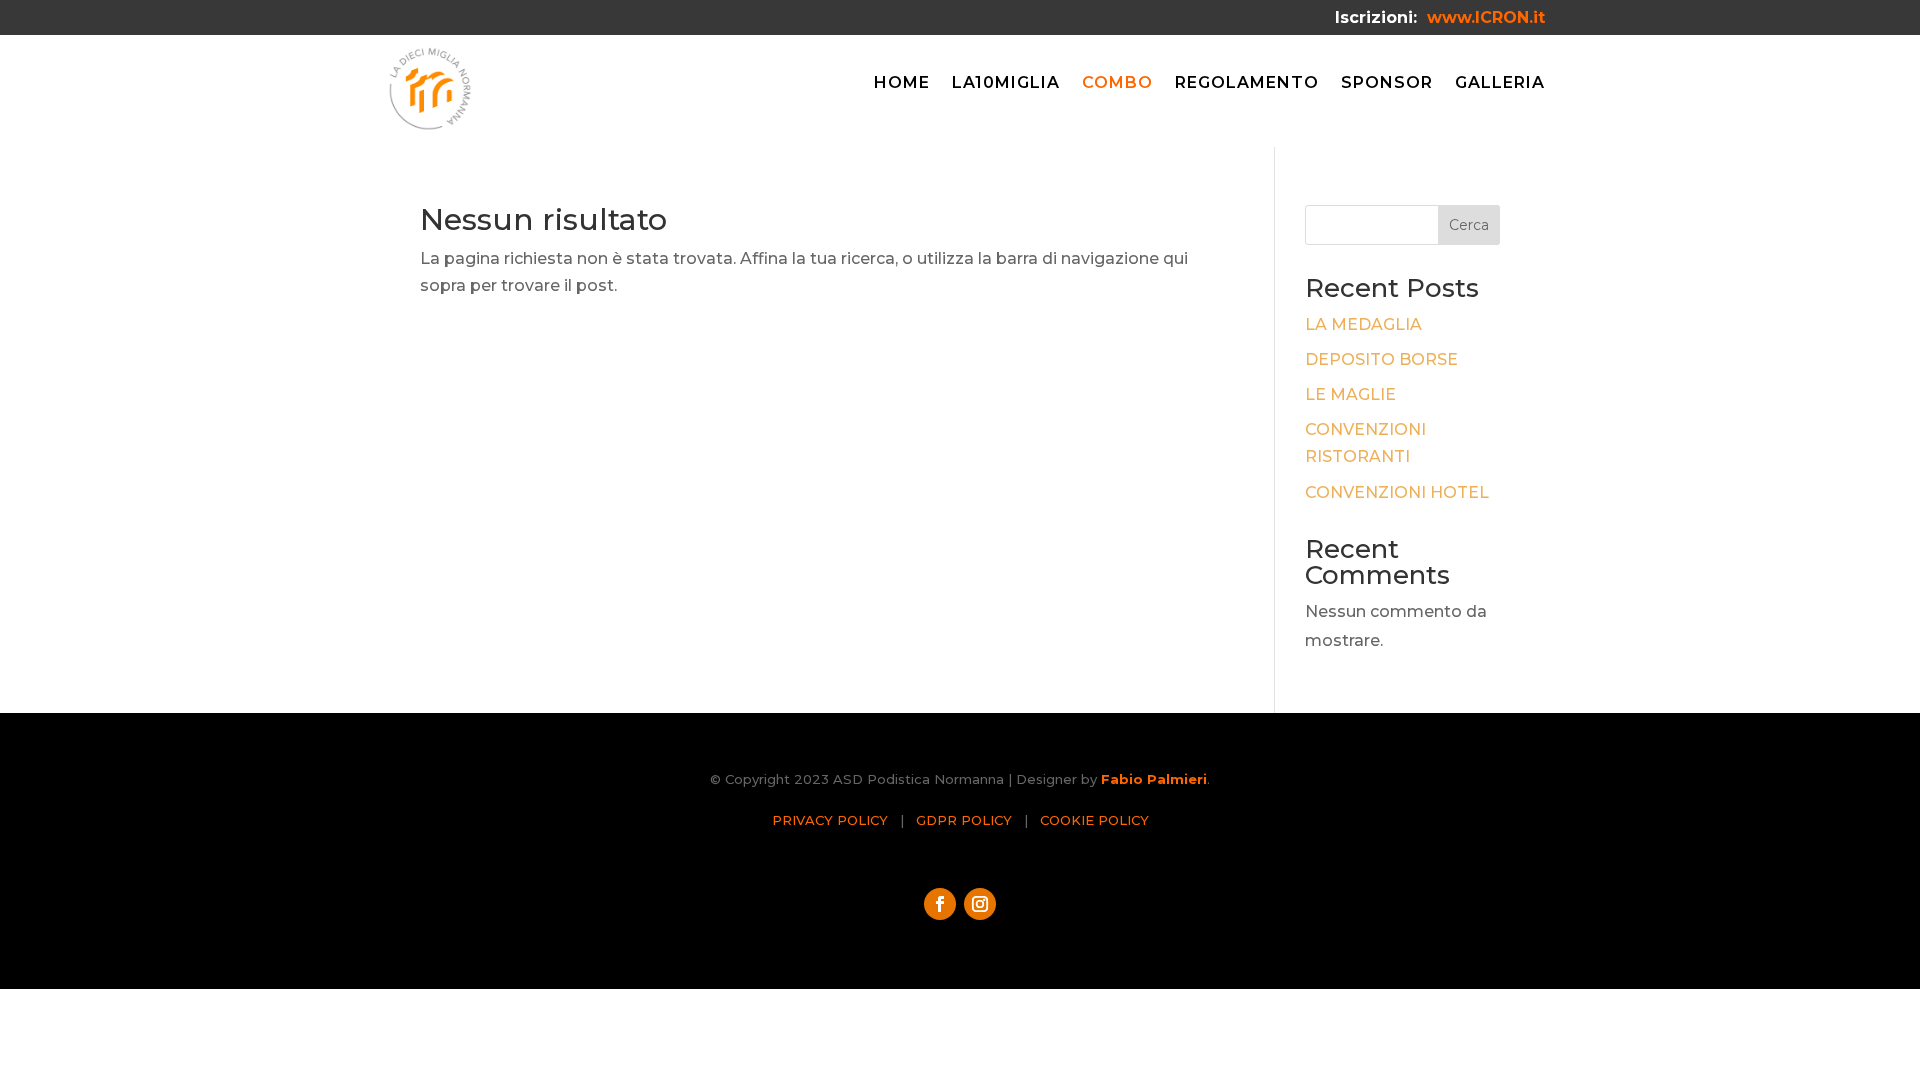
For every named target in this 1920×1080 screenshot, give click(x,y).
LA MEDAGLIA (1363, 324)
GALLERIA (1500, 84)
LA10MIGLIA (1006, 84)
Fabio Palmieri (1154, 779)
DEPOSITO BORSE (1381, 359)
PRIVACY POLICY (830, 820)
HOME (902, 84)
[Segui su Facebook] (940, 904)
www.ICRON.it (1486, 17)
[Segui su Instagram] (980, 904)
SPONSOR (1387, 84)
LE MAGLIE (1350, 394)
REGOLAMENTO (1247, 84)
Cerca (1469, 225)
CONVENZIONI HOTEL (1397, 492)
